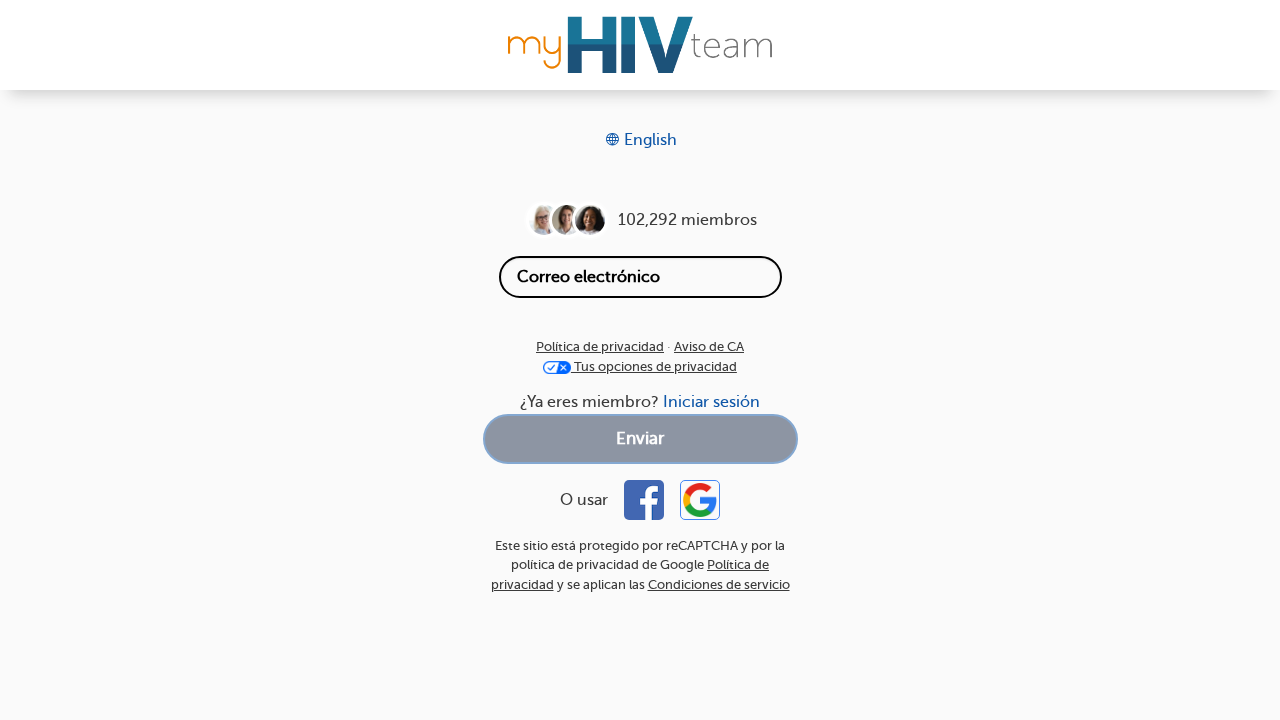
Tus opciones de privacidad (654, 366)
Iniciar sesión (711, 402)
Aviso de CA (709, 346)
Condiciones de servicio (719, 584)
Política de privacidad (600, 346)
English (648, 140)
